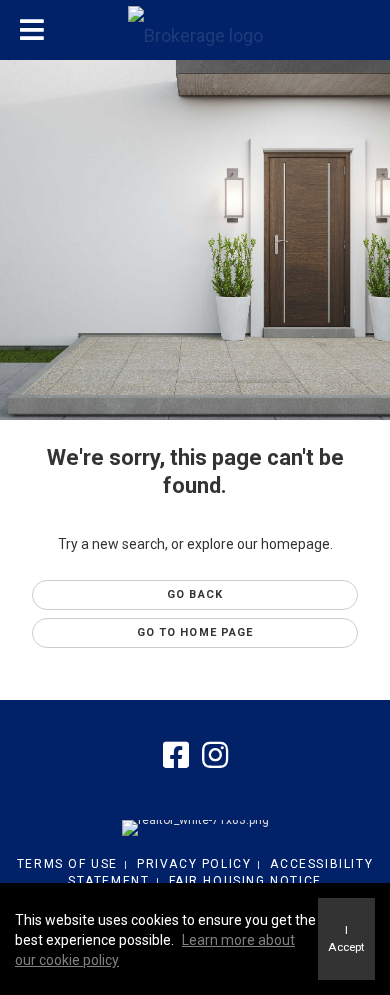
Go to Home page (195, 632)
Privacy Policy (194, 864)
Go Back (195, 594)
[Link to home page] (195, 31)
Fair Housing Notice (245, 881)
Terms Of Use (67, 864)
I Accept (346, 938)
